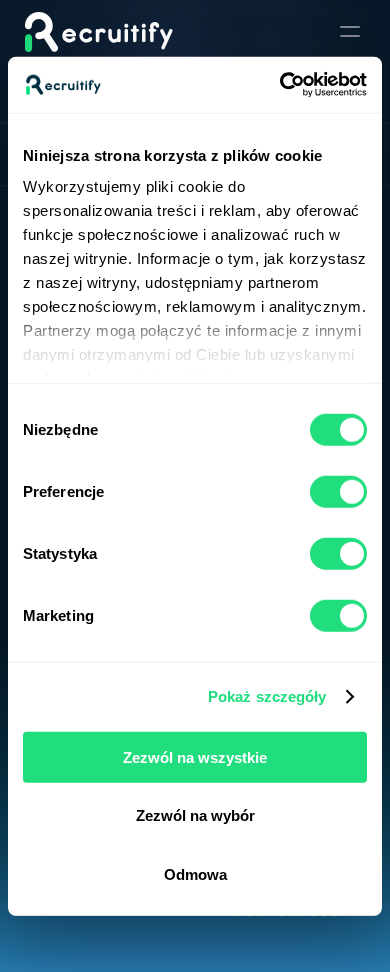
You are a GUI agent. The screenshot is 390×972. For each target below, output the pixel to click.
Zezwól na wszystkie (195, 756)
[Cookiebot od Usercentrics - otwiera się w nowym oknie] (280, 85)
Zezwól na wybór (195, 815)
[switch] (338, 491)
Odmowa (195, 873)
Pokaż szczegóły (267, 696)
